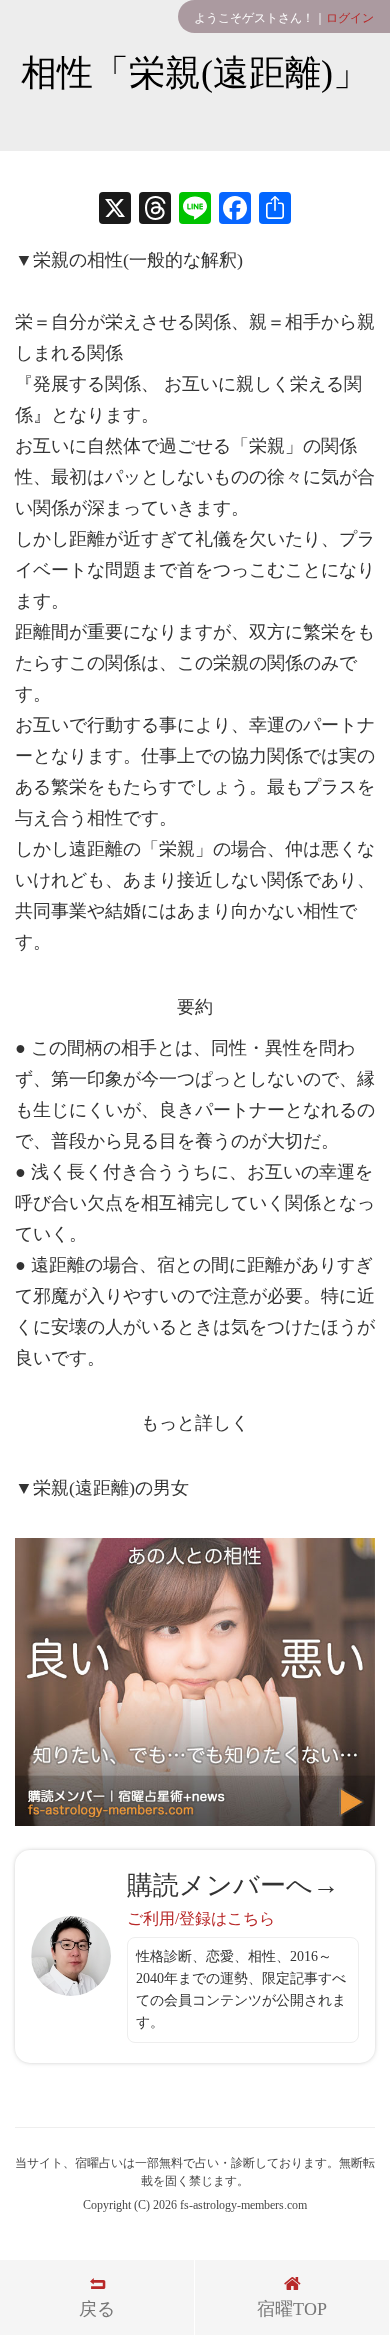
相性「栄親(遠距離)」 (195, 73)
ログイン (350, 18)
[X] (115, 210)
